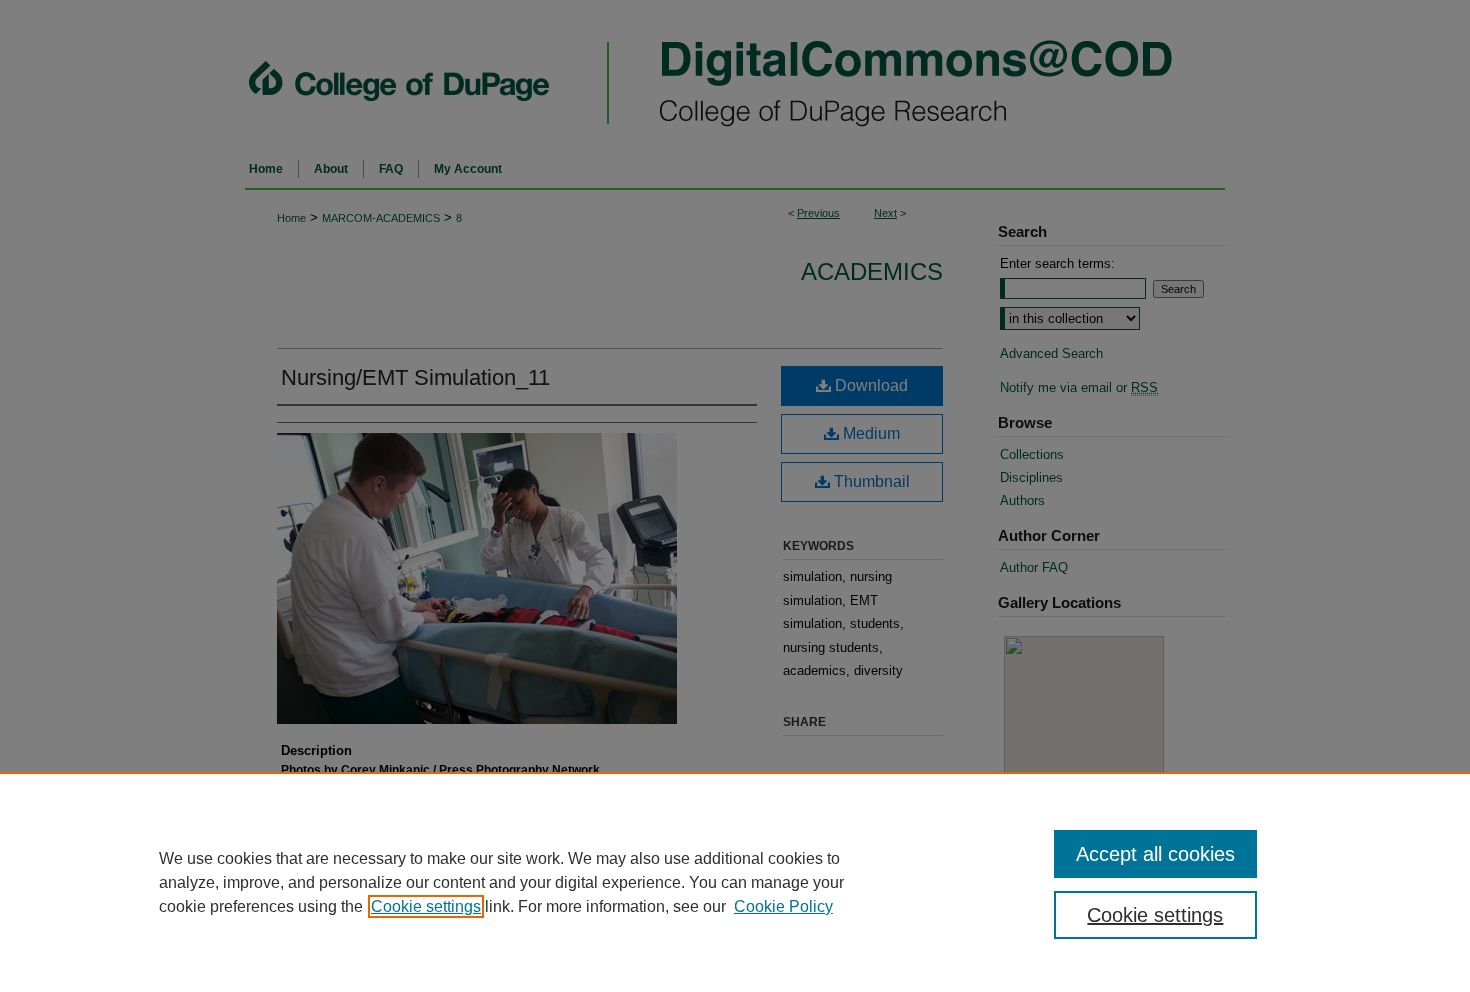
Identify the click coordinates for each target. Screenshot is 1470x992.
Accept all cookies (1155, 854)
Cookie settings (426, 906)
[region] (735, 882)
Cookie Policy (783, 906)
